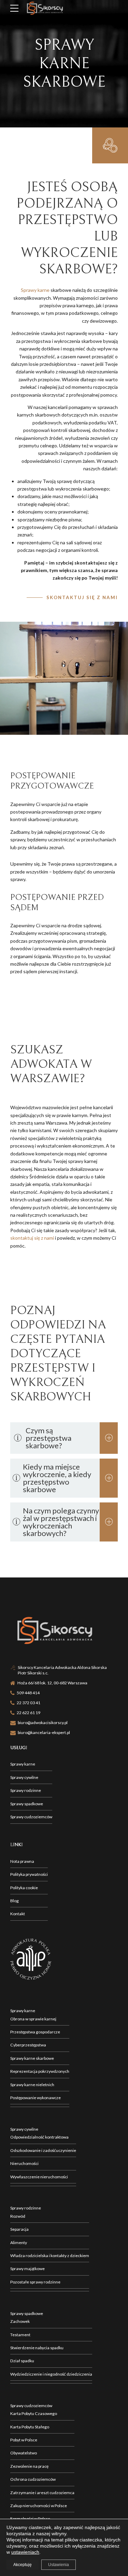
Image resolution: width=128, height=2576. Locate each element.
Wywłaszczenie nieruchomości (39, 2177)
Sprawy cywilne (24, 1777)
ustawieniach (25, 2552)
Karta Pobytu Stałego (30, 2427)
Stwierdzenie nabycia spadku (37, 2348)
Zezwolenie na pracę (29, 2466)
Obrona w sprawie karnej (33, 2019)
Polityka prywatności (29, 1874)
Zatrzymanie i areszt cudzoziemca (42, 2493)
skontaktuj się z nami (32, 1238)
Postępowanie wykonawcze (35, 2098)
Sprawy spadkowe (27, 1804)
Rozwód (18, 2216)
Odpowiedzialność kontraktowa (39, 2137)
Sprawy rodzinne (26, 1790)
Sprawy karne (35, 290)
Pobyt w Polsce (24, 2440)
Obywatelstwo (24, 2453)
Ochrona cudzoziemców (33, 2479)
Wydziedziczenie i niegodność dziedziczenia (51, 2374)
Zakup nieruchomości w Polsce (39, 2506)
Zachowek (20, 2321)
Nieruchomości (24, 2163)
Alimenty (19, 2243)
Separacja (19, 2229)
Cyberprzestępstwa (28, 2045)
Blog (15, 1901)
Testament (20, 2335)
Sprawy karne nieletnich (32, 2085)
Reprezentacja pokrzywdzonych (40, 2071)
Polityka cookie (24, 1888)
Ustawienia (59, 2565)
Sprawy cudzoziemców (31, 1817)
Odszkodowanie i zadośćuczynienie (43, 2150)
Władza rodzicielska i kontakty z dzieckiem (50, 2256)
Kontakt (18, 1914)
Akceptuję (23, 2565)
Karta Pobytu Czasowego (34, 2413)
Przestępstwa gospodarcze (35, 2032)
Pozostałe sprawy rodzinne (35, 2282)
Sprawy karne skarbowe (32, 2058)
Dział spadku (22, 2361)
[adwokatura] (31, 1959)
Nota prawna (22, 1861)
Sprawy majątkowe (27, 2269)
